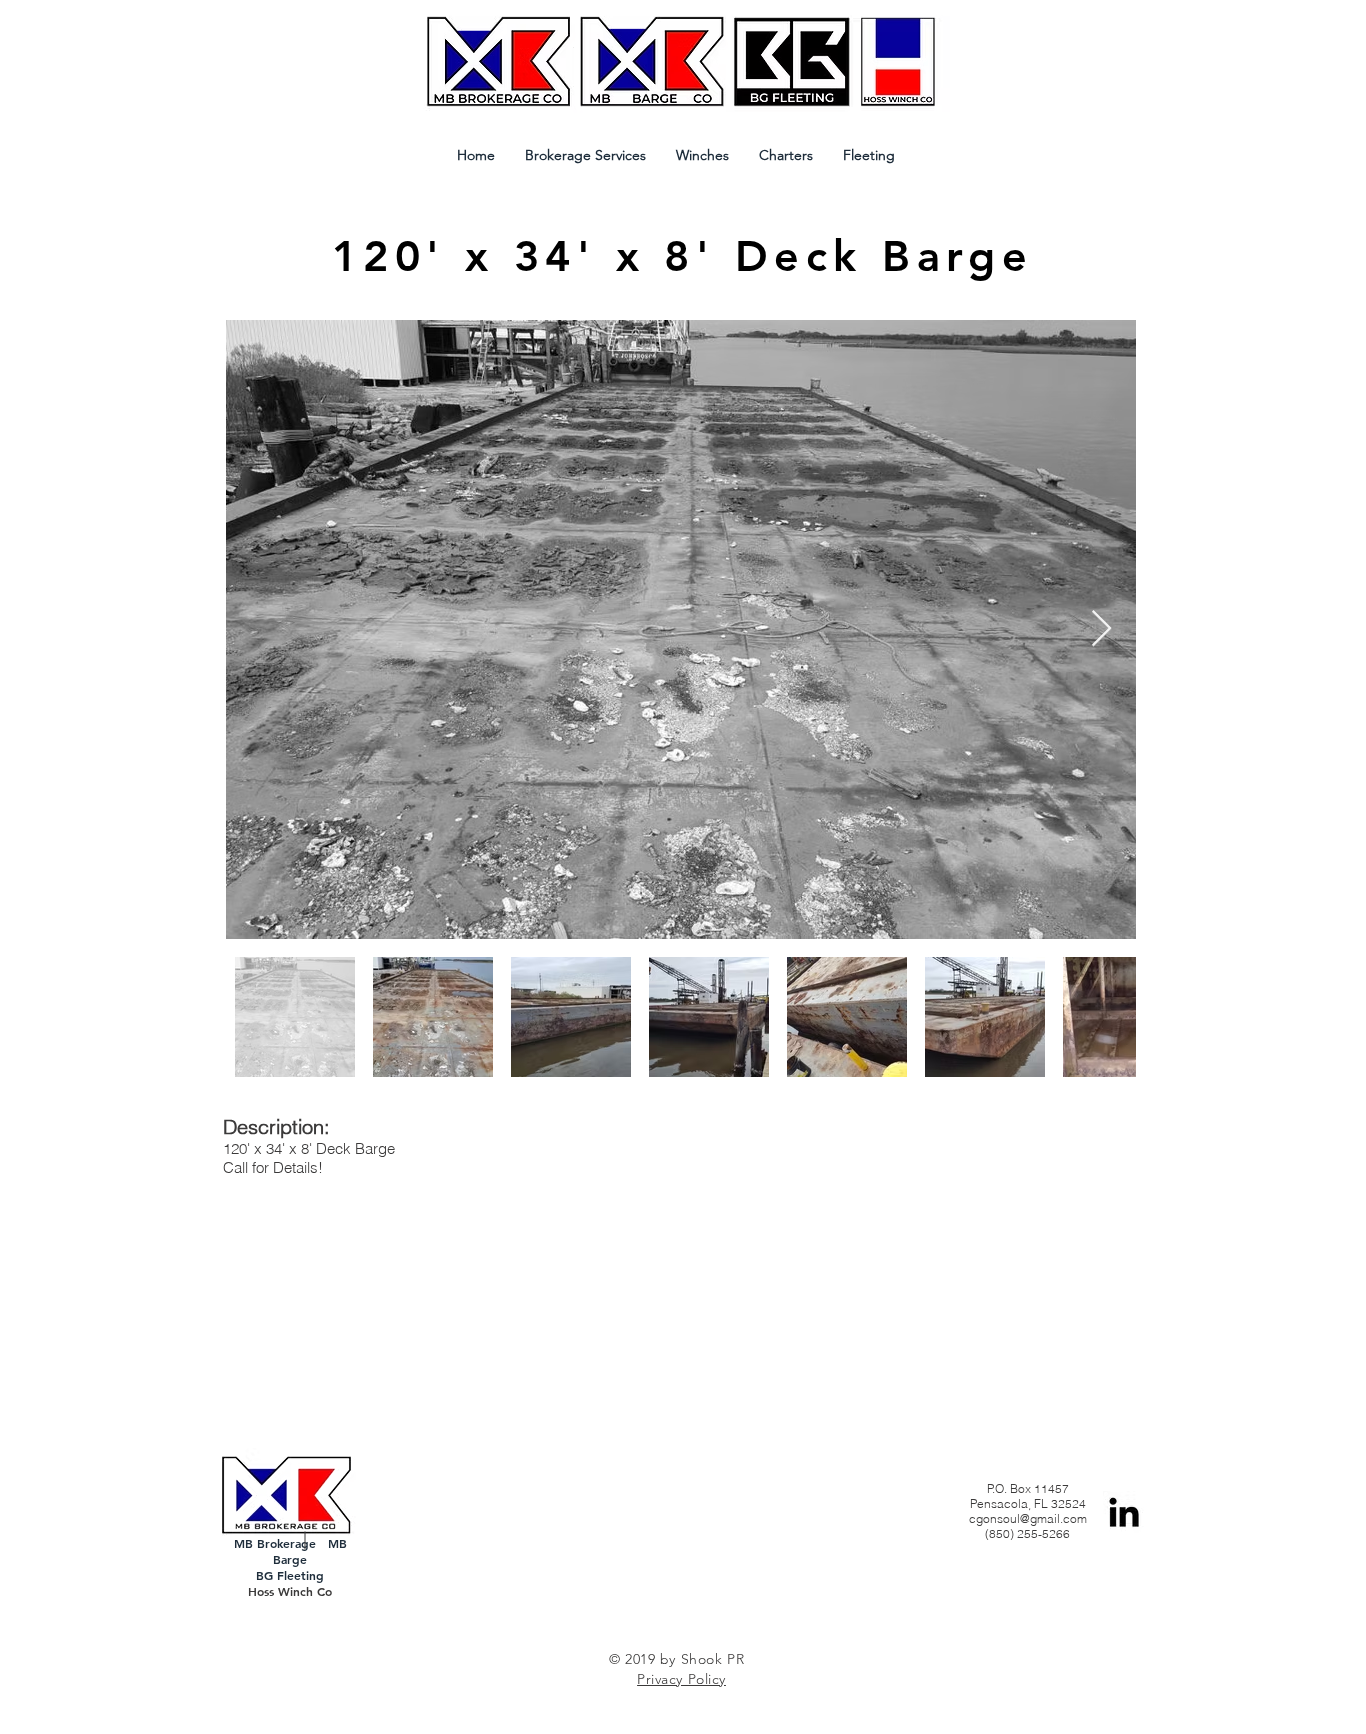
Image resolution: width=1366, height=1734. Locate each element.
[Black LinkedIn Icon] (1124, 1512)
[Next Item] (1101, 629)
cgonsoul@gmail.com (1028, 1518)
